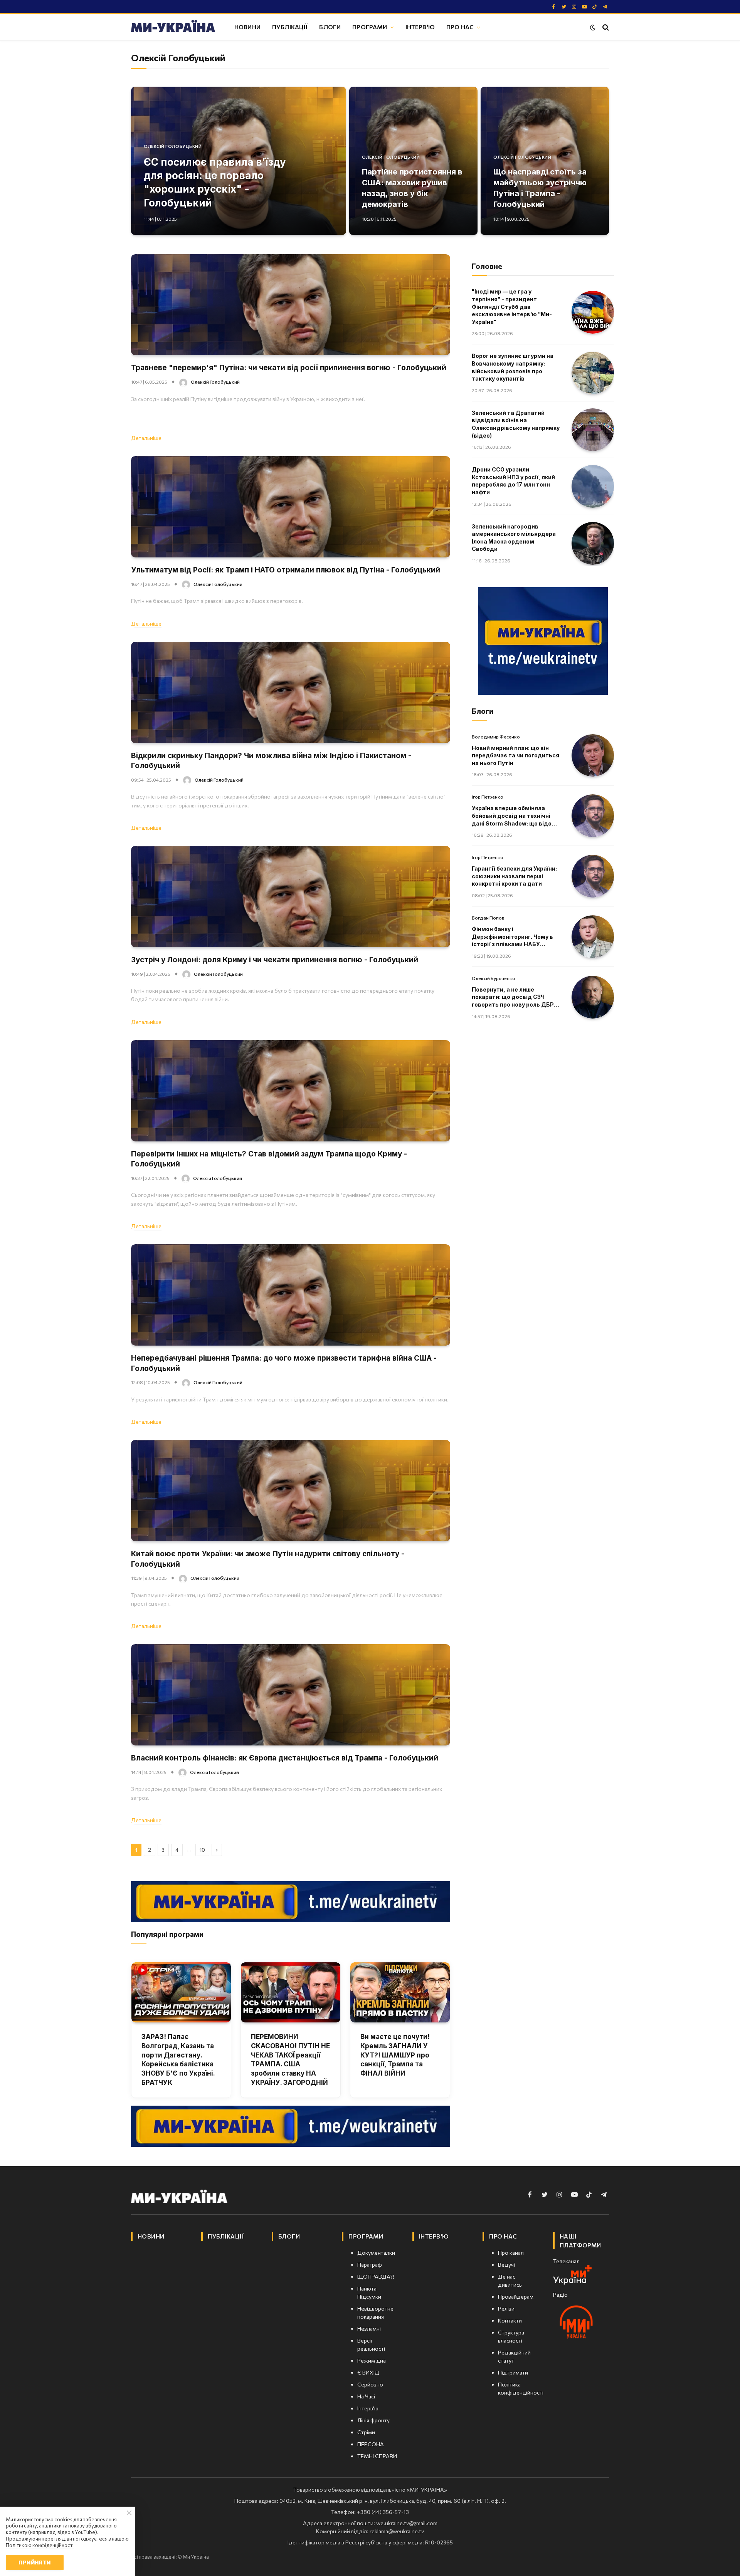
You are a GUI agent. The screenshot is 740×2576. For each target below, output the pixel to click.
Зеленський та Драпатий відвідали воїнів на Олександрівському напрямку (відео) (516, 424)
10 (202, 1850)
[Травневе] (291, 305)
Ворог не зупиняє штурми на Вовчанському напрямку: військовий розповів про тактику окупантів (513, 367)
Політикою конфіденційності (40, 2545)
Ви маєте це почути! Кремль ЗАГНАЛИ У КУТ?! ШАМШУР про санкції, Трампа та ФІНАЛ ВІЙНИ (395, 2055)
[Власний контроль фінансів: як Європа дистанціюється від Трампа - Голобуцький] (291, 1695)
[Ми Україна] (173, 27)
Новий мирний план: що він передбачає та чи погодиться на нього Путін (515, 755)
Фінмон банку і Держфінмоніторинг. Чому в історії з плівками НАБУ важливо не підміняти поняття (512, 937)
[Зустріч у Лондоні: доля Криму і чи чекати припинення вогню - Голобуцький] (291, 897)
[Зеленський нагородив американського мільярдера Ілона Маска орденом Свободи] (593, 543)
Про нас (460, 27)
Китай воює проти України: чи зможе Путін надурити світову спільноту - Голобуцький (268, 1559)
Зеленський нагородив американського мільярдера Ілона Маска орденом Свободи (514, 538)
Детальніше (146, 438)
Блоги (330, 27)
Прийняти (34, 2562)
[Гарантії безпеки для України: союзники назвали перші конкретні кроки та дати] (593, 876)
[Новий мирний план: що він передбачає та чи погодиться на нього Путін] (593, 756)
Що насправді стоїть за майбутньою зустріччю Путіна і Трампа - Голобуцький (540, 188)
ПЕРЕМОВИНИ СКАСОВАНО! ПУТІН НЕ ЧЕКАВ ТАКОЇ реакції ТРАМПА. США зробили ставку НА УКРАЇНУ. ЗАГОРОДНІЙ (290, 2060)
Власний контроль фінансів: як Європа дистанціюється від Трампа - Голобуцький (285, 1758)
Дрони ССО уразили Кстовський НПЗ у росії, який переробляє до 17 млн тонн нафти (513, 481)
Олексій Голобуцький (173, 146)
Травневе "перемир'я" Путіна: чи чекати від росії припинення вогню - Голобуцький (289, 368)
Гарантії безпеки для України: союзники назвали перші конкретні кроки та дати (514, 876)
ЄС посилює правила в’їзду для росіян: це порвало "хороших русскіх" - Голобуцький (215, 182)
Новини (247, 27)
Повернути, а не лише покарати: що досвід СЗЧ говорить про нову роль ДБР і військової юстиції (514, 997)
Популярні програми (167, 1934)
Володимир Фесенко (496, 737)
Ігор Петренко (488, 797)
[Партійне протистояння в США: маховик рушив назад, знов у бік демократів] (413, 161)
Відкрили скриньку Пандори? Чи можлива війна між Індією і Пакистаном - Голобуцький (271, 761)
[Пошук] (605, 27)
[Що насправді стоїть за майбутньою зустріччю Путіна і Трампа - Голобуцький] (545, 161)
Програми (370, 27)
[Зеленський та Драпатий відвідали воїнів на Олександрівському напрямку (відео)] (593, 430)
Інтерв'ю (420, 27)
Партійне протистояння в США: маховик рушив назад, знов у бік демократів (412, 188)
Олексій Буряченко (494, 978)
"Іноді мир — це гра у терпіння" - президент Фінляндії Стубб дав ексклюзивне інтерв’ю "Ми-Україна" (512, 306)
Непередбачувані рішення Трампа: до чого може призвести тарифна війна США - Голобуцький (284, 1363)
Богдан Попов (488, 918)
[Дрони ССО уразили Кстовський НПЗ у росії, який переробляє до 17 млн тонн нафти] (593, 486)
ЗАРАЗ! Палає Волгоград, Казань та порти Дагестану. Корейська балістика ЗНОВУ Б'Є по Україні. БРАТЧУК (178, 2060)
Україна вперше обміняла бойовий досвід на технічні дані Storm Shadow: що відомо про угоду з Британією (516, 816)
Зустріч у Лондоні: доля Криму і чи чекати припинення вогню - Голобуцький (275, 960)
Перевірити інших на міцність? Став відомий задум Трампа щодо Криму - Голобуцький (269, 1159)
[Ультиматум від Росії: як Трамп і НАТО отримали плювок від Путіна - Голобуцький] (291, 507)
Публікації (290, 27)
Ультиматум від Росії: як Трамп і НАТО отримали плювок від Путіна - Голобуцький (286, 570)
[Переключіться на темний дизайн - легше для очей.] (593, 27)
